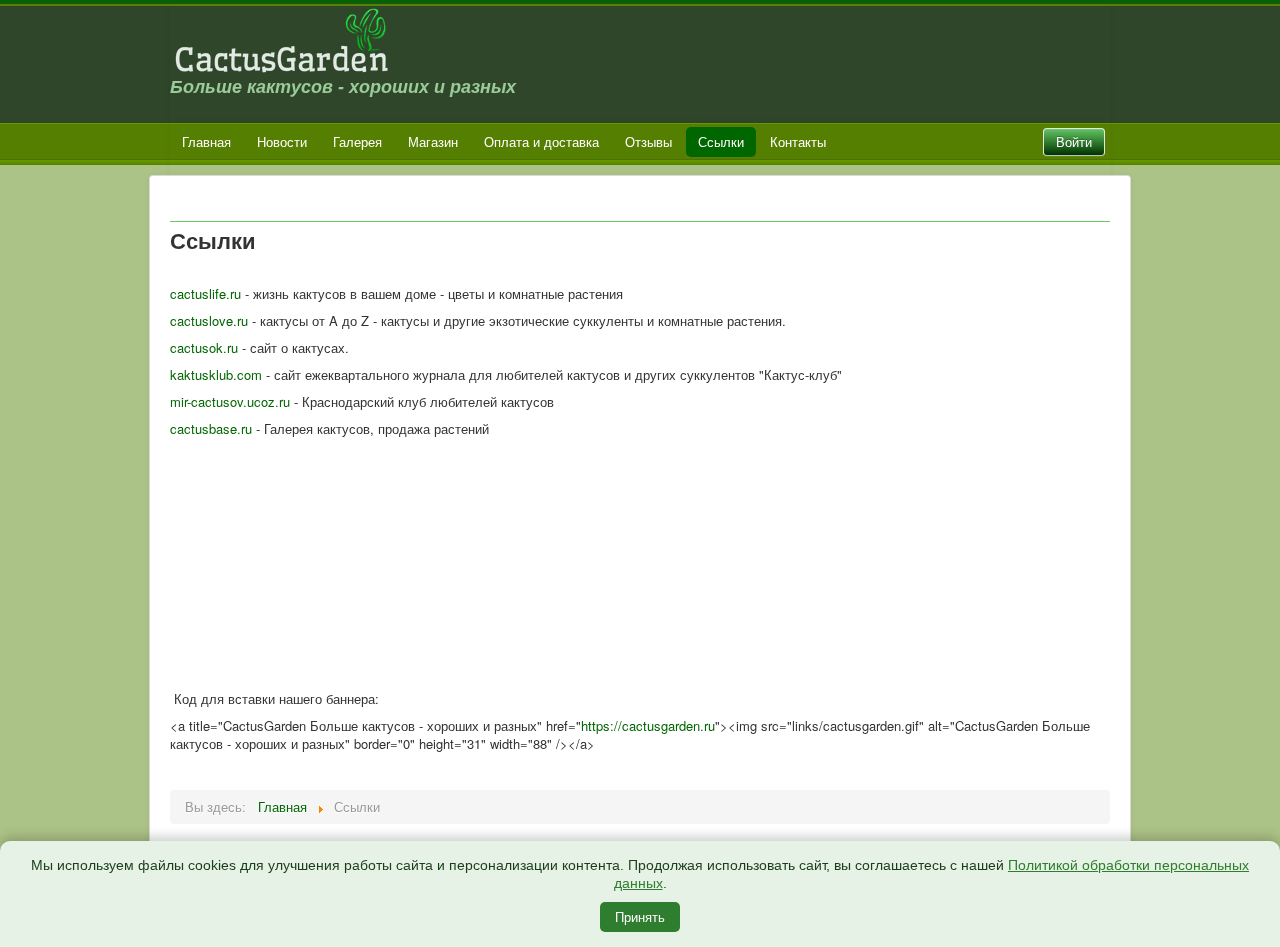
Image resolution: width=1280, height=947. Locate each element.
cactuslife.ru (205, 293)
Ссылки (721, 141)
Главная (206, 141)
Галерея (357, 141)
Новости (282, 141)
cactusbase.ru (211, 428)
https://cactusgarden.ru (648, 725)
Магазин (433, 141)
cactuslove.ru (209, 320)
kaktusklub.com (216, 374)
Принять (640, 916)
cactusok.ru (204, 347)
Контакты (798, 141)
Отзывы (648, 141)
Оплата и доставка (541, 141)
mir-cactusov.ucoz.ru (230, 401)
